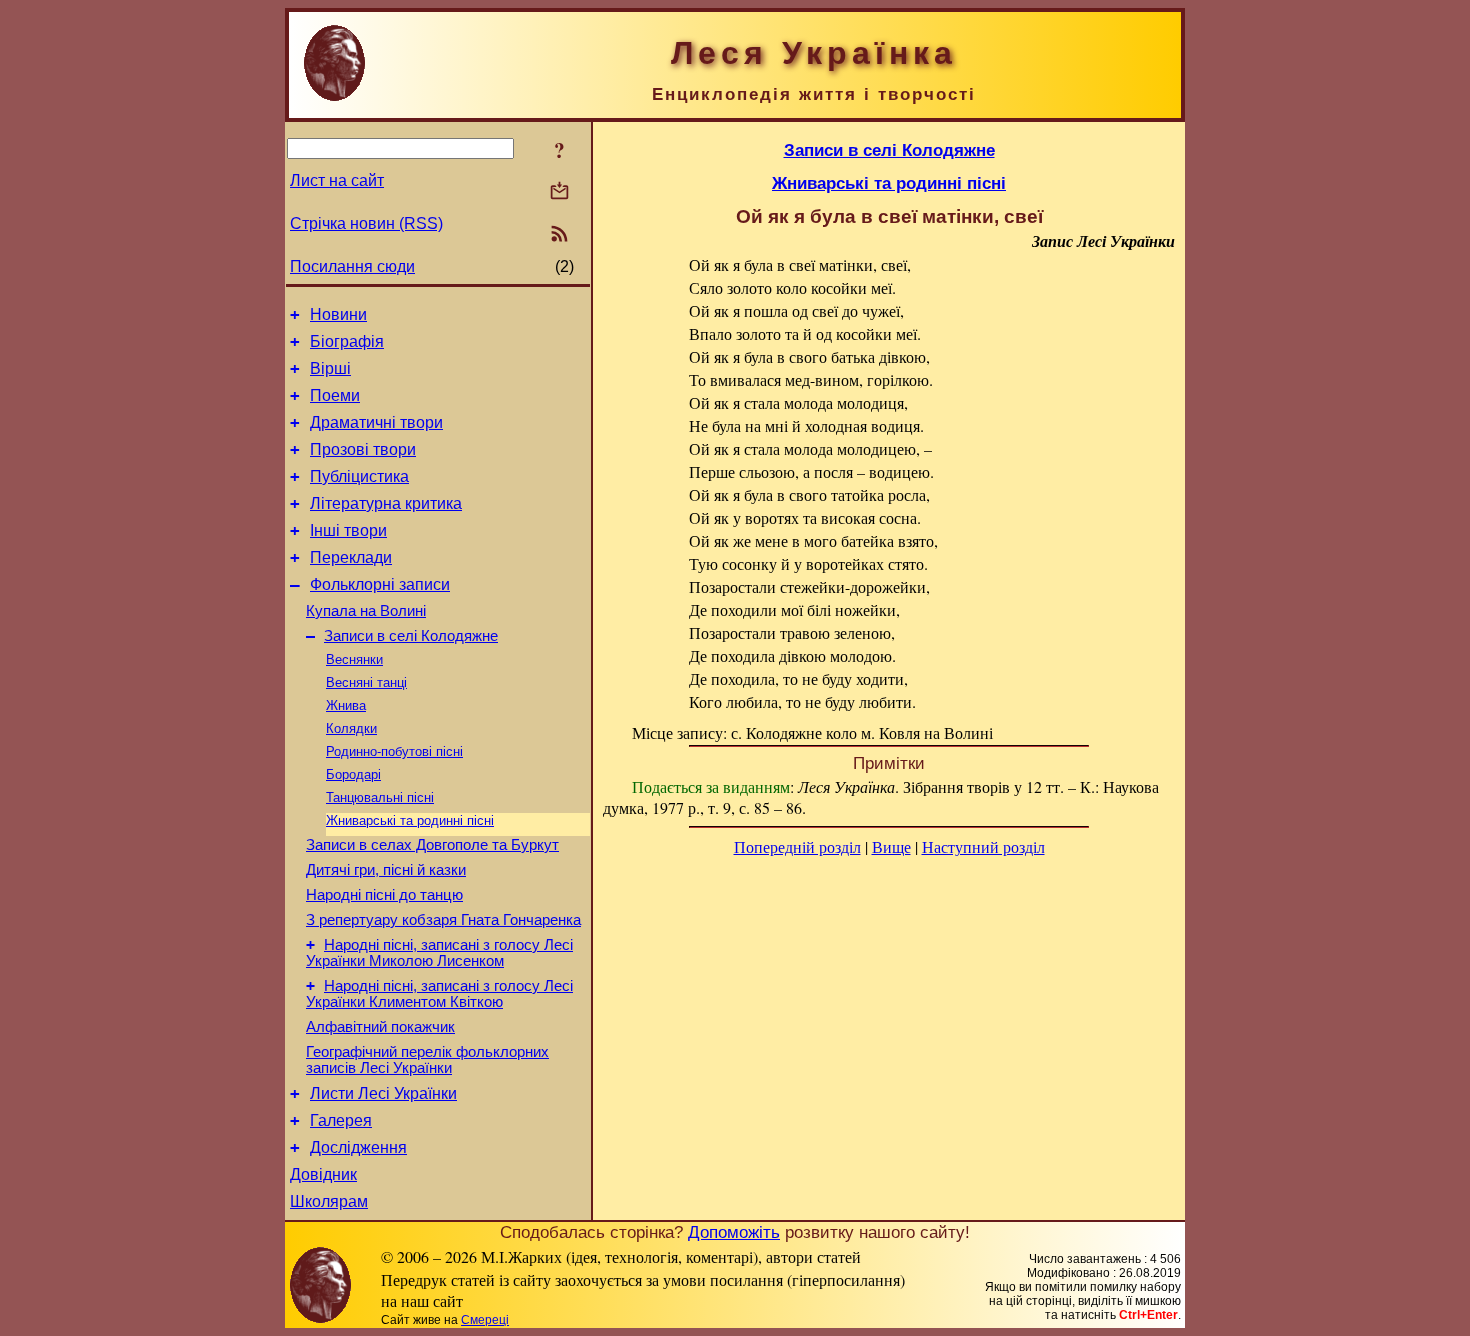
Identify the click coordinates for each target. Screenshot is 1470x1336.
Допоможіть (734, 1232)
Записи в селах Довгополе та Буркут (432, 845)
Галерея (341, 1120)
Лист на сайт (337, 180)
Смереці (485, 1320)
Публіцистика (359, 476)
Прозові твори (363, 449)
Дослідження (358, 1147)
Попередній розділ (797, 846)
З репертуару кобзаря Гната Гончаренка (443, 920)
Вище (891, 846)
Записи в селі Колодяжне (411, 636)
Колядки (351, 728)
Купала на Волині (366, 611)
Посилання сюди (352, 266)
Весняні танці (366, 682)
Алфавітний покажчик (380, 1027)
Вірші (330, 368)
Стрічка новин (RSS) (366, 223)
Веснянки (354, 659)
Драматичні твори (376, 422)
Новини (338, 314)
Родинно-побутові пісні (394, 751)
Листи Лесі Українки (383, 1093)
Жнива (346, 705)
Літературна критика (386, 503)
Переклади (351, 557)
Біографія (347, 341)
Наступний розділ (983, 846)
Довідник (323, 1174)
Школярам (329, 1201)
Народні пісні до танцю (384, 895)
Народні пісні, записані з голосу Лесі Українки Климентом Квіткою (439, 994)
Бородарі (353, 774)
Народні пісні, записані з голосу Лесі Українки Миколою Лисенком (439, 953)
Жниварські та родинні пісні (410, 820)
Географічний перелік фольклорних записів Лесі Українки (427, 1060)
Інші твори (348, 530)
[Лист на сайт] (559, 192)
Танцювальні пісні (380, 797)
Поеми (335, 395)
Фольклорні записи (380, 584)
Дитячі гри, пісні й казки (386, 870)
